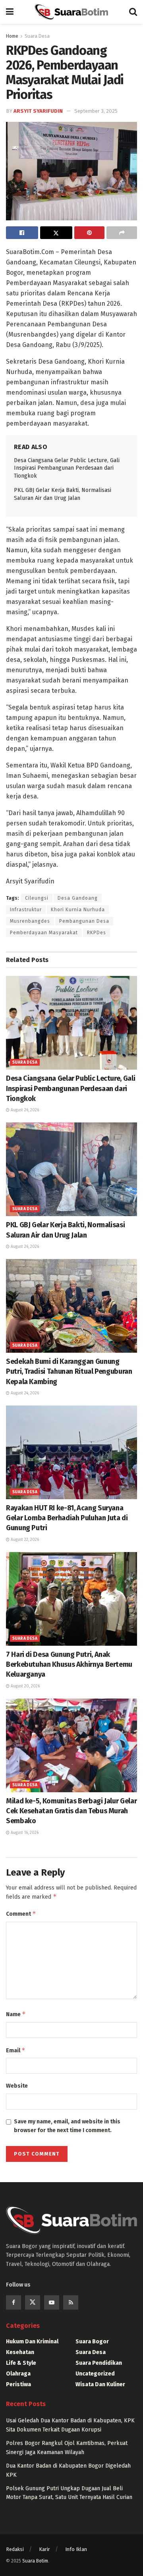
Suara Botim (35, 2561)
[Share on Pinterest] (90, 233)
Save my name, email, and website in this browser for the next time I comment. (67, 2126)
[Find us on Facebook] (14, 2302)
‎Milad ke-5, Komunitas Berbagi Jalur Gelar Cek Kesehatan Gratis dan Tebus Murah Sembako (71, 1811)
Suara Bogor (92, 2342)
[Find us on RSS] (71, 2302)
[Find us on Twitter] (33, 2302)
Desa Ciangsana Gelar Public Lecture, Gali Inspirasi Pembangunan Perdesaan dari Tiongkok (67, 468)
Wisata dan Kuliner (100, 2384)
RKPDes (97, 933)
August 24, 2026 (24, 1393)
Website (17, 2086)
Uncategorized (95, 2374)
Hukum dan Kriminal (32, 2342)
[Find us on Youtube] (52, 2302)
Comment (21, 1914)
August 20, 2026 (25, 1686)
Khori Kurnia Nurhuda (78, 910)
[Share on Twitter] (56, 233)
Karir (44, 2549)
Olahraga (18, 2374)
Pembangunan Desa (84, 921)
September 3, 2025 (96, 111)
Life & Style (21, 2363)
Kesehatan (20, 2352)
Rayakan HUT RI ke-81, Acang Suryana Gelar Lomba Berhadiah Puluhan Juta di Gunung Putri (67, 1518)
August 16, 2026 (24, 1833)
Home (12, 36)
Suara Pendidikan (99, 2363)
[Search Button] (133, 12)
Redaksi (15, 2549)
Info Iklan (76, 2549)
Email (16, 2050)
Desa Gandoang (78, 898)
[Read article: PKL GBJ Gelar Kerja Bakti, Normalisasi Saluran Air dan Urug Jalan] (71, 1169)
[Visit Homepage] (71, 12)
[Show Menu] (10, 12)
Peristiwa (18, 2384)
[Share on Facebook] (22, 233)
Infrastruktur (26, 910)
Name (16, 2014)
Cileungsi (37, 898)
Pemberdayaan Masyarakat (44, 933)
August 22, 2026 (24, 1540)
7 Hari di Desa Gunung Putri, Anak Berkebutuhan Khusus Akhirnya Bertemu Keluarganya (69, 1664)
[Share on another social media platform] (122, 233)
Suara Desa (37, 36)
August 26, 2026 (24, 1110)
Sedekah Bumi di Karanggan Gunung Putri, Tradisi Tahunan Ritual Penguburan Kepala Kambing (69, 1371)
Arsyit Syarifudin (38, 111)
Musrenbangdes (30, 921)
